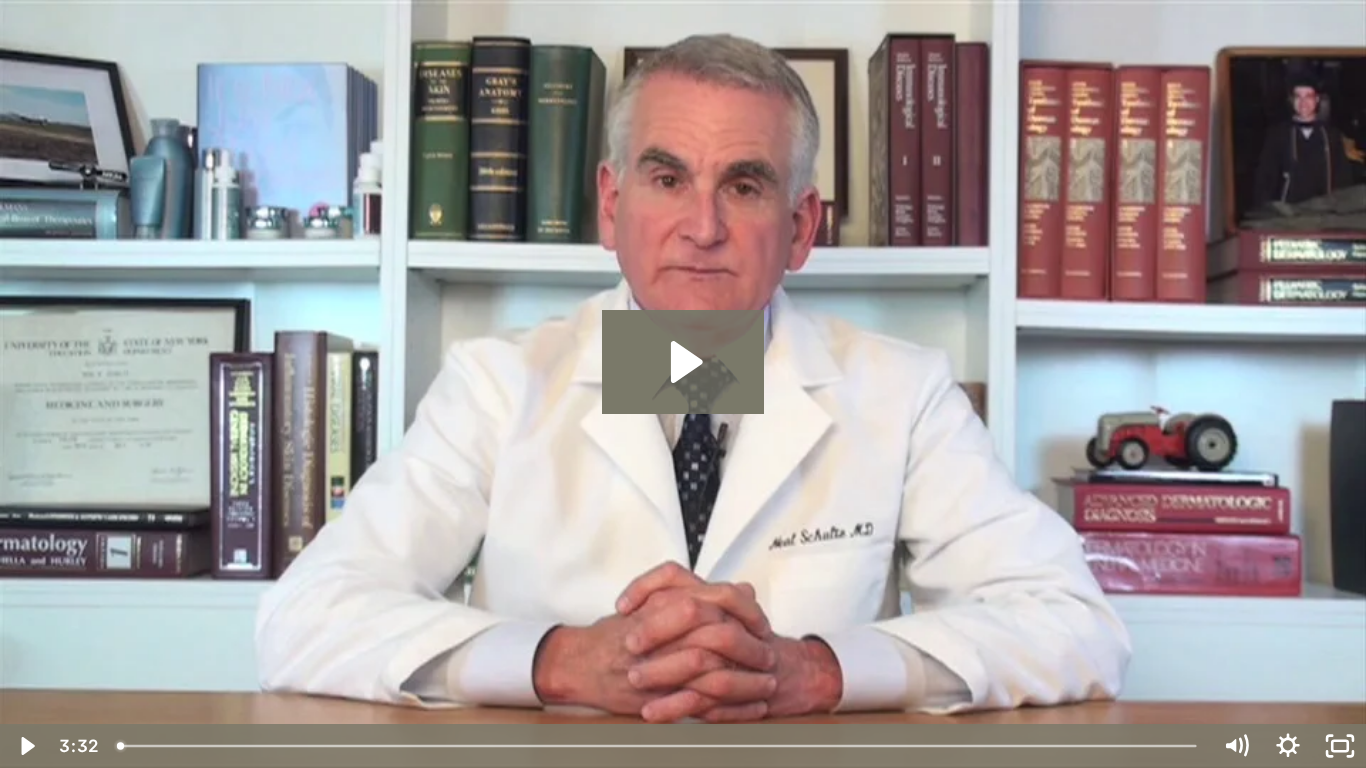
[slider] (658, 746)
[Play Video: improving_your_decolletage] (683, 362)
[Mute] (1236, 746)
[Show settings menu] (1288, 746)
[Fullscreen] (1340, 746)
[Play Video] (26, 746)
